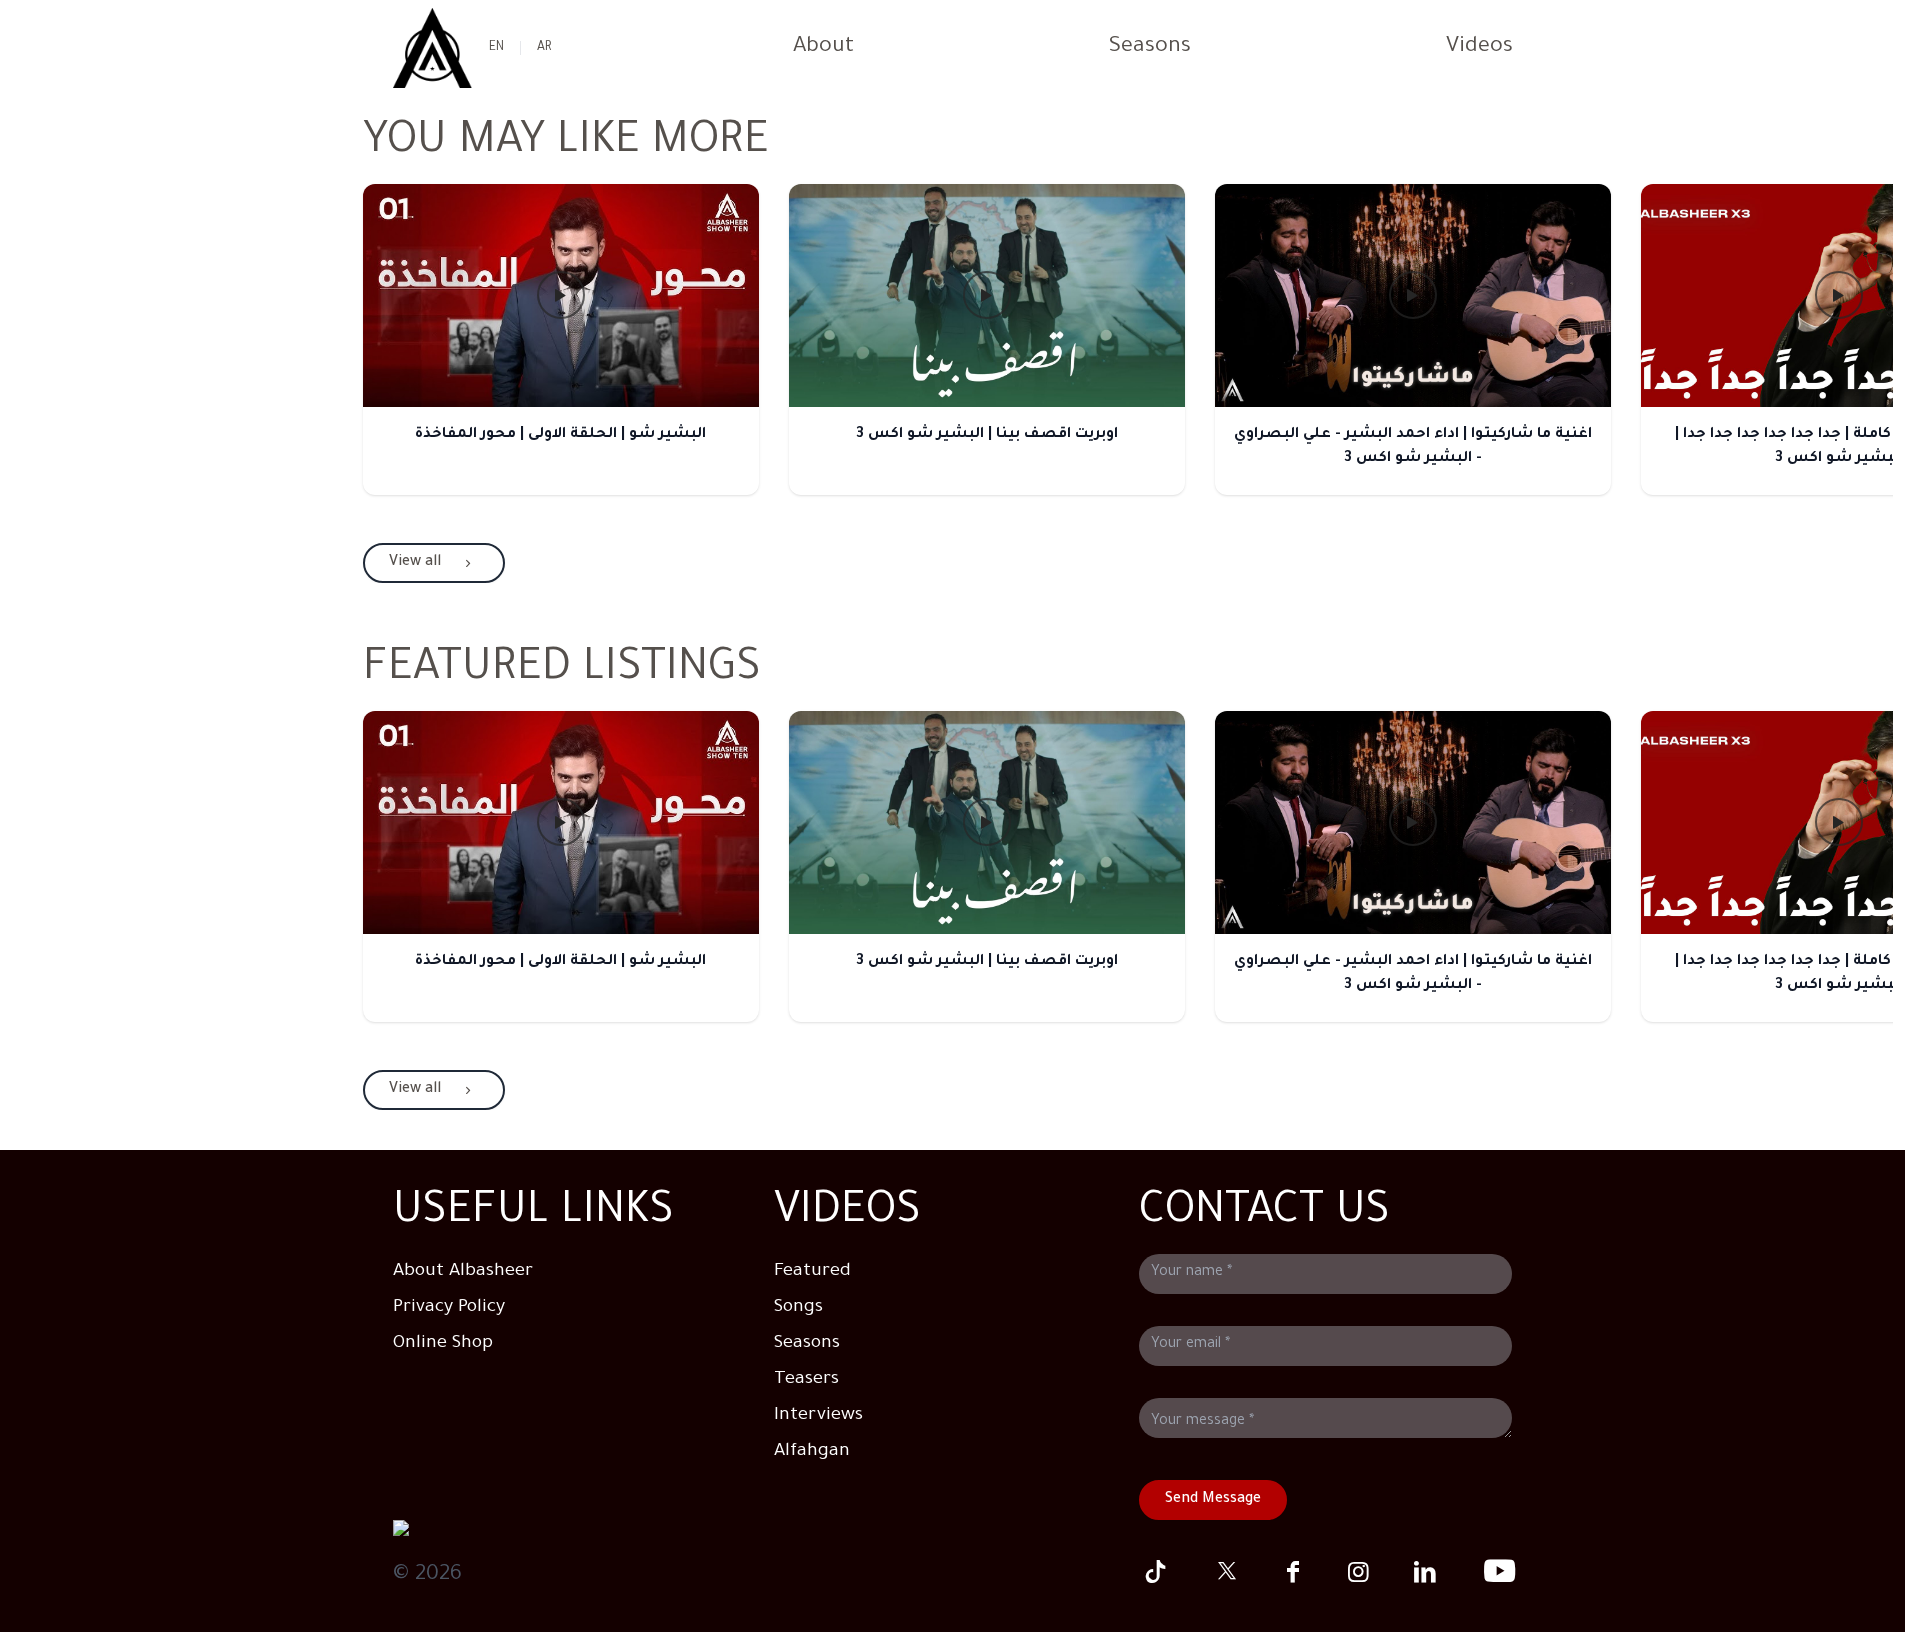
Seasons (1150, 48)
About (823, 48)
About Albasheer (463, 1272)
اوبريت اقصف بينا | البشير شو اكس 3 (987, 435)
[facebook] (1293, 1572)
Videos (1479, 48)
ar (544, 48)
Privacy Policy (449, 1308)
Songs (798, 1308)
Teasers (806, 1380)
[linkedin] (1425, 1572)
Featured (812, 1272)
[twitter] (1226, 1572)
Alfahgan (812, 1452)
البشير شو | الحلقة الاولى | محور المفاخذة (560, 435)
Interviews (818, 1416)
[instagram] (1359, 1572)
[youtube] (1491, 1572)
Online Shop (443, 1344)
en (496, 48)
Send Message (1213, 1500)
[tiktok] (1160, 1572)
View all (415, 563)
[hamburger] (433, 48)
